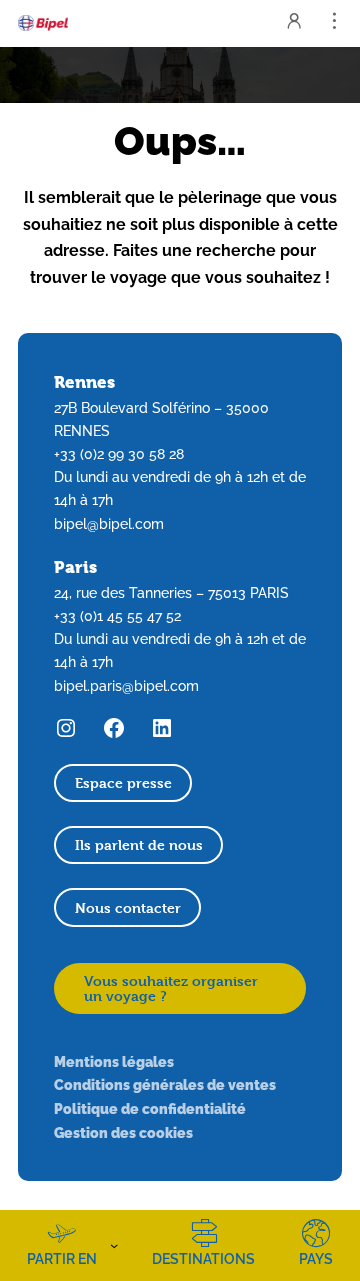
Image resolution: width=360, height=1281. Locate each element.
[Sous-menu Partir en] (114, 1245)
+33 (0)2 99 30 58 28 (119, 454)
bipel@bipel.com (109, 524)
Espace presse (123, 782)
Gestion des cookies (123, 1132)
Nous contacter (128, 907)
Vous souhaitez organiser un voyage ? (171, 988)
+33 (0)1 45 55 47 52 (117, 616)
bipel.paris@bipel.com (126, 686)
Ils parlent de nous (139, 844)
